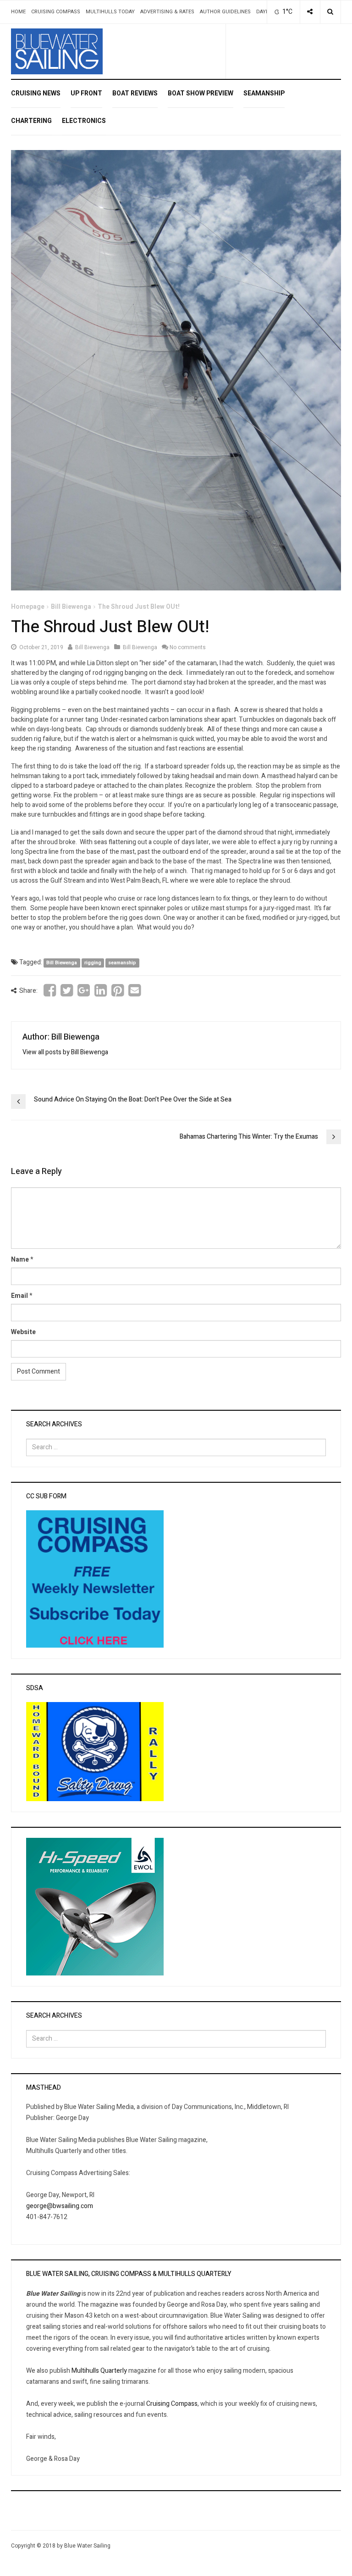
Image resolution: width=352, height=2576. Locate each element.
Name (20, 1260)
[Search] (330, 12)
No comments (188, 647)
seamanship (122, 963)
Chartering (31, 121)
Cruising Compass (56, 12)
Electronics (84, 121)
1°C (287, 12)
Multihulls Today (110, 12)
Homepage (28, 607)
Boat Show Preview (201, 93)
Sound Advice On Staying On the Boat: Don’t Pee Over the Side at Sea (133, 1099)
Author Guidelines (225, 12)
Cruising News (36, 93)
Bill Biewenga (71, 607)
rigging (93, 963)
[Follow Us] (310, 12)
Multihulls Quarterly (99, 2371)
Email (19, 1296)
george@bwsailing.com (60, 2206)
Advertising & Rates (167, 12)
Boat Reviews (135, 93)
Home (18, 12)
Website (23, 1332)
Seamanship (264, 93)
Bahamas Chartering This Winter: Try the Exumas (249, 1137)
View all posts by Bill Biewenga (65, 1052)
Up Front (86, 93)
